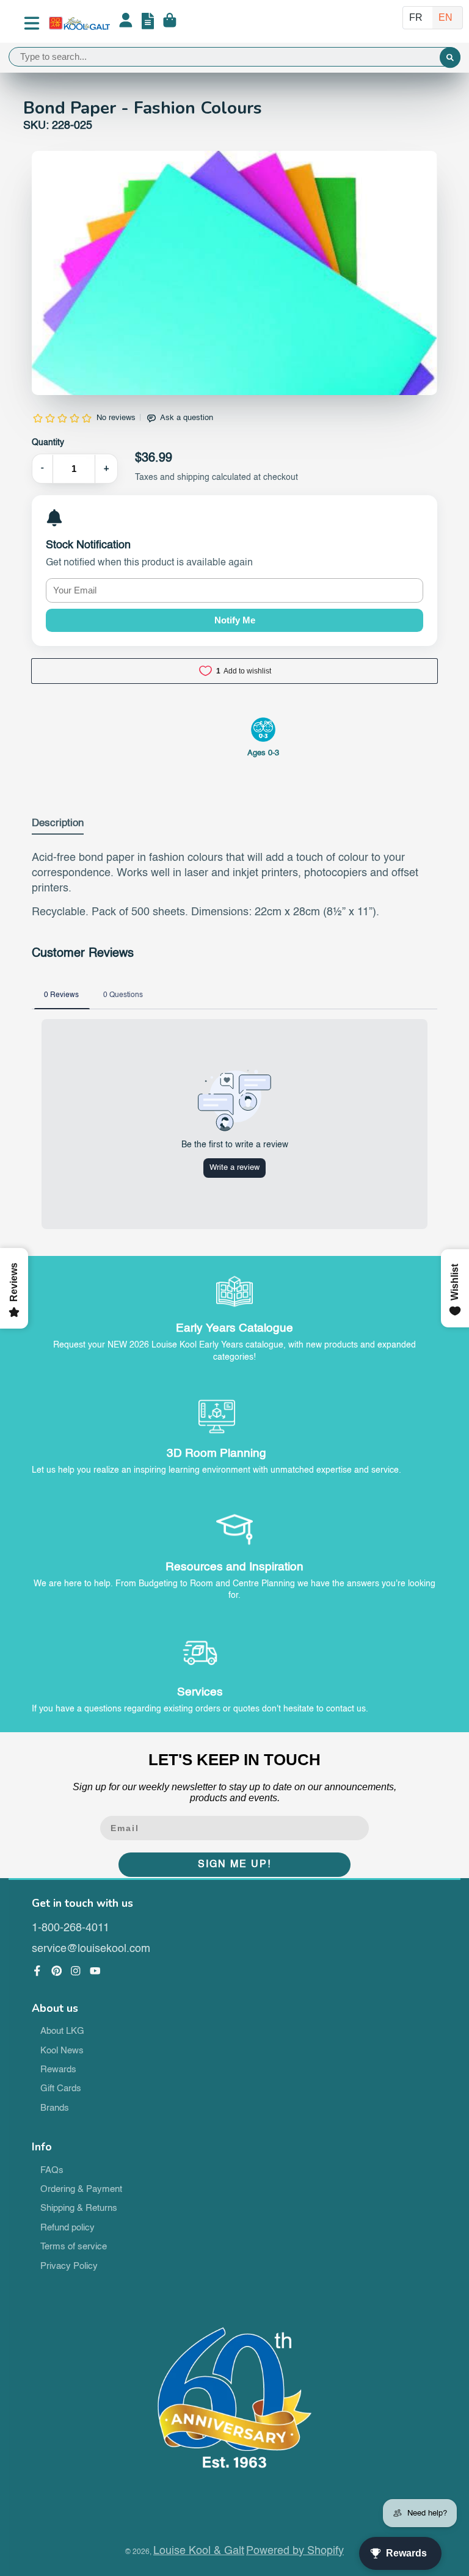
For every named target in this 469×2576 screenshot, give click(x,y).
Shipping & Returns (79, 2208)
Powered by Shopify (295, 2551)
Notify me (235, 620)
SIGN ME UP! (234, 1865)
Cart (170, 23)
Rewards (58, 2070)
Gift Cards (61, 2089)
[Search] (450, 58)
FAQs (52, 2171)
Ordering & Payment (81, 2190)
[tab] (58, 826)
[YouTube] (95, 1971)
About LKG (62, 2031)
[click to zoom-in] (234, 350)
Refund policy (67, 2228)
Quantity (48, 443)
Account (126, 23)
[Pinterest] (57, 1971)
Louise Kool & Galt (199, 2551)
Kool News (62, 2051)
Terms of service (74, 2247)
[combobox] (234, 57)
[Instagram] (76, 1971)
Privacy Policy (69, 2266)
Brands (55, 2108)
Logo (79, 23)
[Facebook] (37, 1971)
